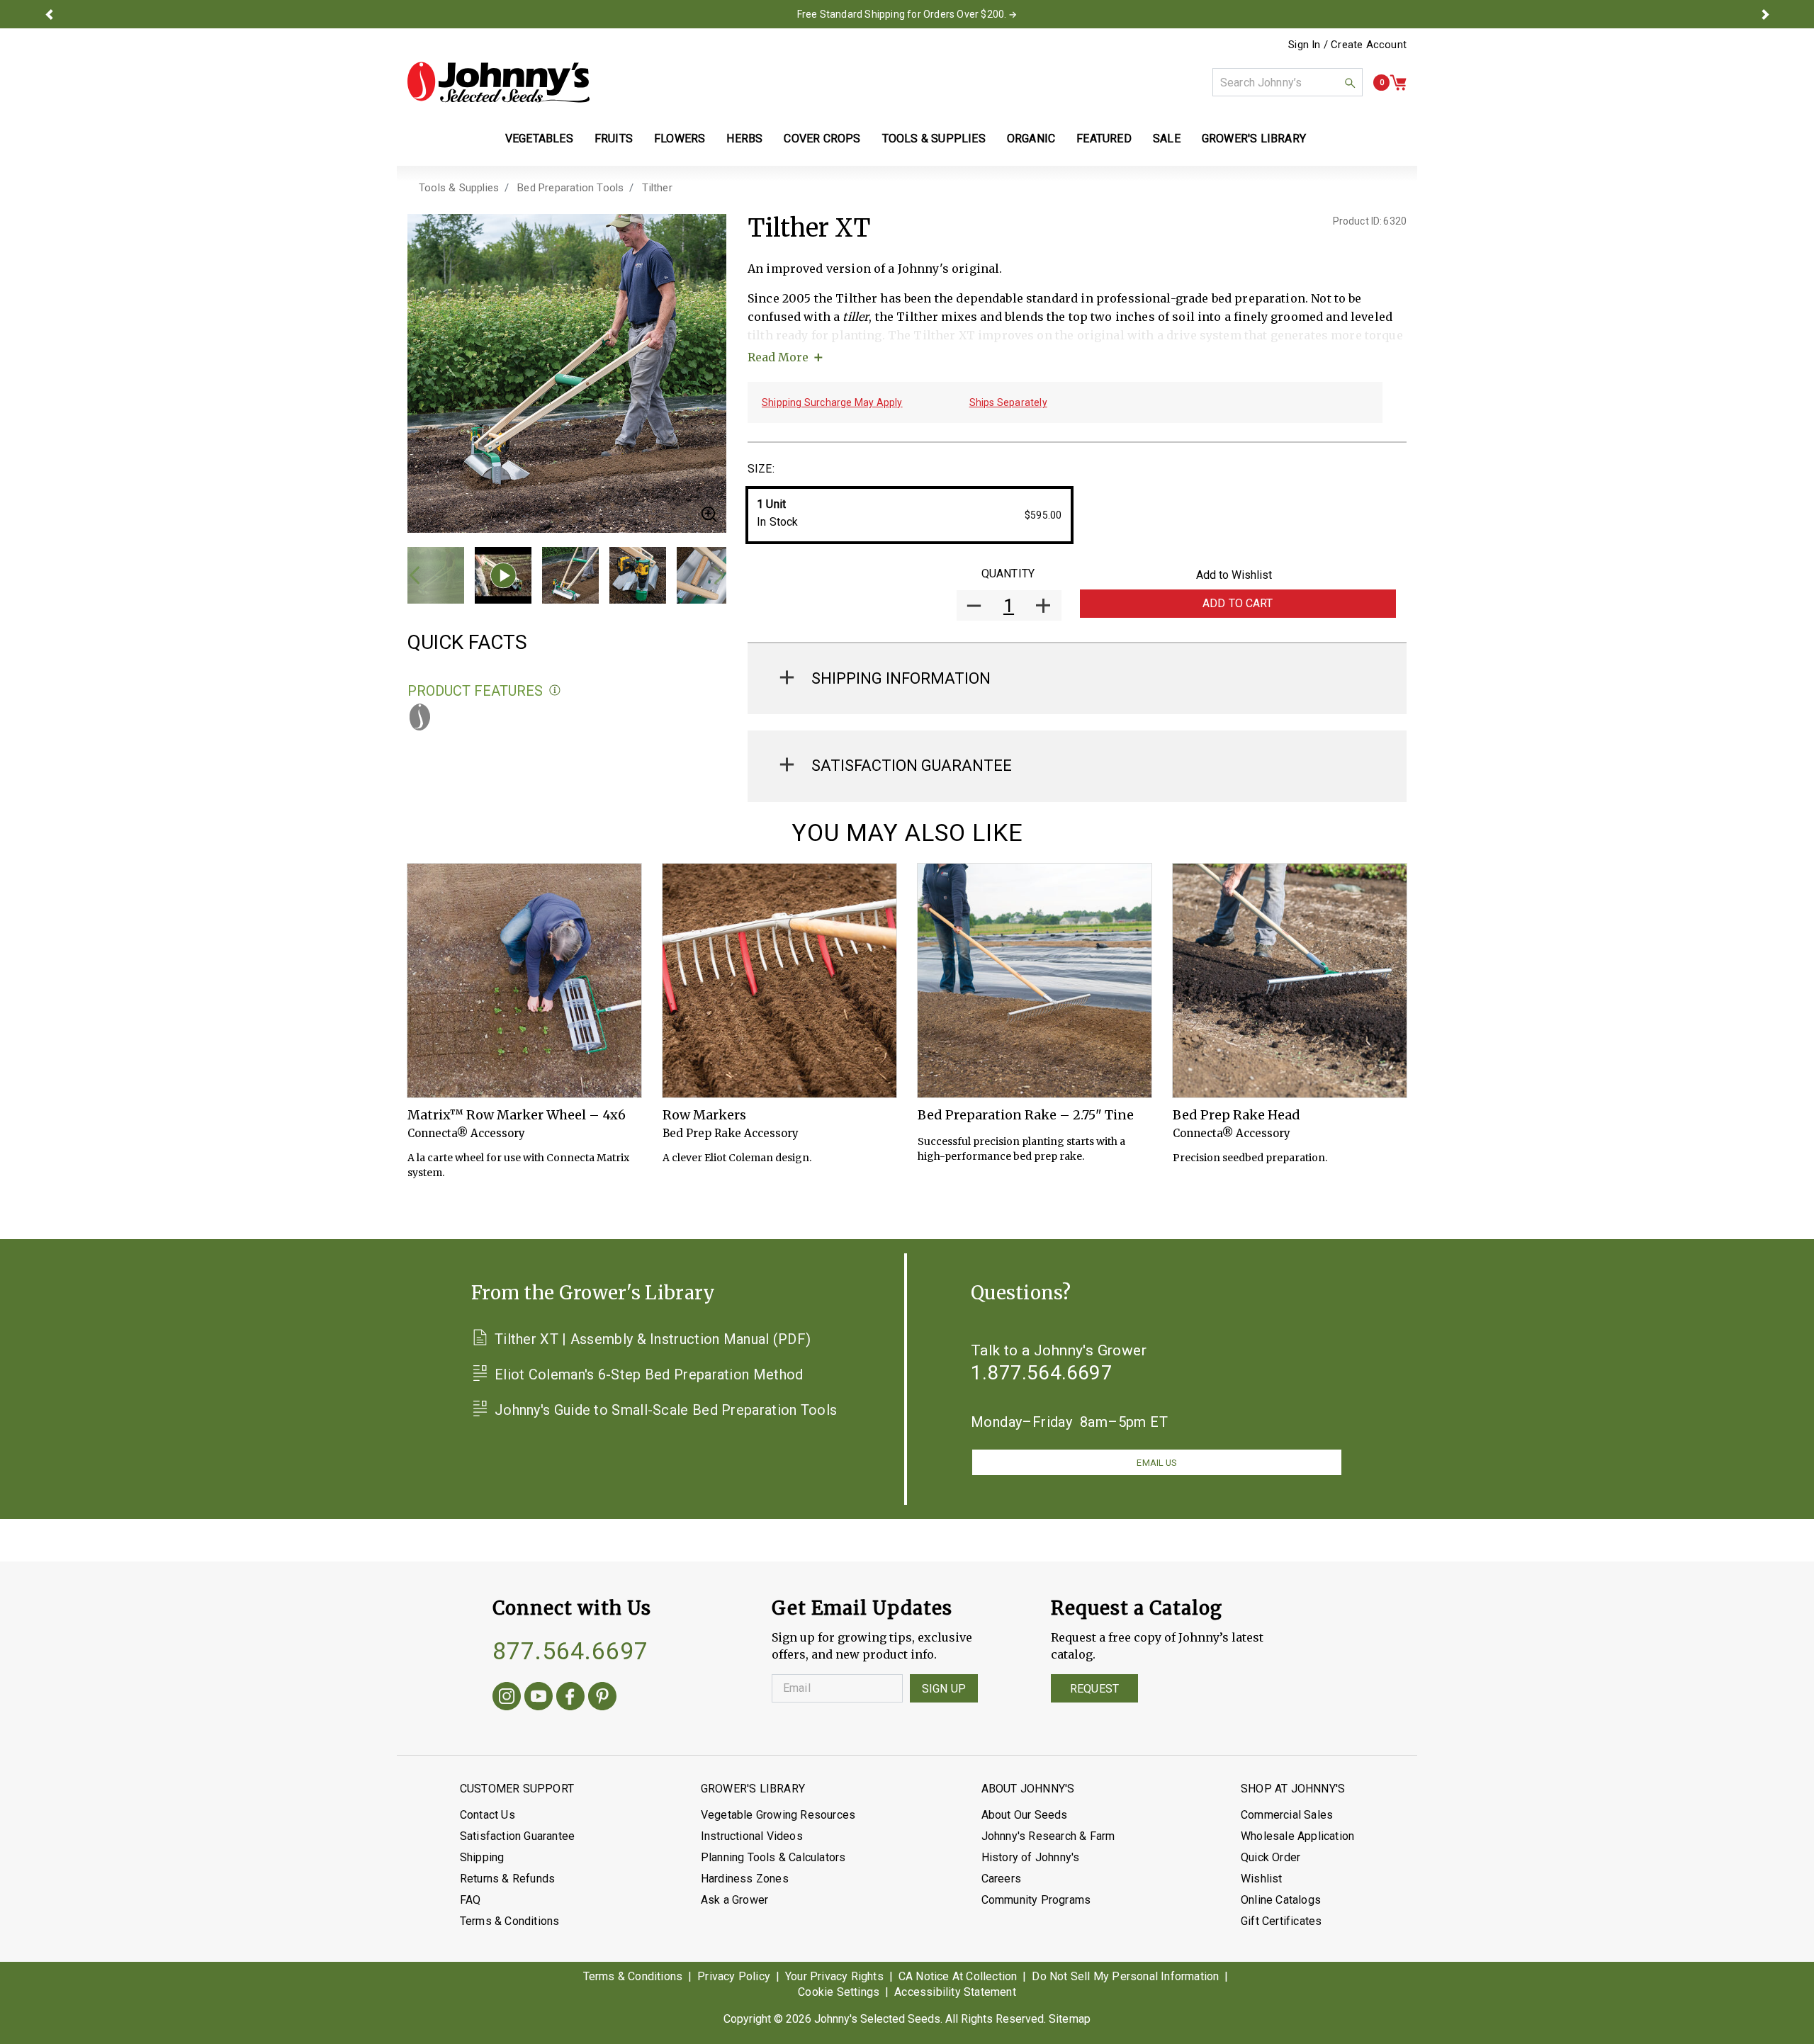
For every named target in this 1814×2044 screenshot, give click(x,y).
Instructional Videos (752, 1836)
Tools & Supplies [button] (934, 139)
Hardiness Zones (745, 1879)
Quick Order (1271, 1857)
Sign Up (944, 1689)
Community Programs (1036, 1900)
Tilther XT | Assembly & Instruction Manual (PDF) (653, 1339)
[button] (49, 14)
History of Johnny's (1031, 1857)
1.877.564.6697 (1042, 1373)
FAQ (471, 1900)
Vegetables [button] (539, 139)
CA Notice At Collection (958, 1976)
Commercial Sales (1287, 1815)
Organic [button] (1031, 139)
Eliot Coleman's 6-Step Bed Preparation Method (649, 1374)
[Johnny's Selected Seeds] (498, 82)
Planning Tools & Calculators (773, 1857)
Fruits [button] (614, 139)
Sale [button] (1167, 139)
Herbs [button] (744, 139)
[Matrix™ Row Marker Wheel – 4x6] (524, 981)
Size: (761, 469)
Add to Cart (1238, 603)
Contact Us (488, 1815)
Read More (778, 357)
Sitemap (1070, 2019)
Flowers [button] (680, 139)
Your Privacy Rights (834, 1976)
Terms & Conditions (510, 1921)
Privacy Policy (734, 1976)
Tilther (657, 188)
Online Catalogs (1281, 1900)
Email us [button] (1156, 1463)
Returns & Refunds (507, 1879)
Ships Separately (1008, 402)
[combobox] (1288, 82)
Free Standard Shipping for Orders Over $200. (902, 14)
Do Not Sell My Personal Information (1125, 1976)
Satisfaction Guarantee (517, 1836)
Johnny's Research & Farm (1048, 1836)
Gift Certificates (1281, 1921)
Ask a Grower (734, 1900)
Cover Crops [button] (822, 139)
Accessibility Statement (955, 1992)
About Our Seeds (1025, 1815)
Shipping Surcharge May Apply (832, 402)
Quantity (1008, 574)
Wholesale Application (1297, 1836)
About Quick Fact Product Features (555, 690)
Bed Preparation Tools (570, 188)
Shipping (482, 1857)
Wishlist (1262, 1879)
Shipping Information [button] (901, 678)
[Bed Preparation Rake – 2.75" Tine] (1035, 981)
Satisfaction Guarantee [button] (912, 766)
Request (1094, 1689)
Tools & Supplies (459, 188)
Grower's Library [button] (1255, 139)
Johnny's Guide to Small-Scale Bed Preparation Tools (666, 1410)
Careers (1001, 1879)
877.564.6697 (570, 1651)
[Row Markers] (779, 981)
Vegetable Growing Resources (778, 1815)
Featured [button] (1104, 139)
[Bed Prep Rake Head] (1290, 981)
